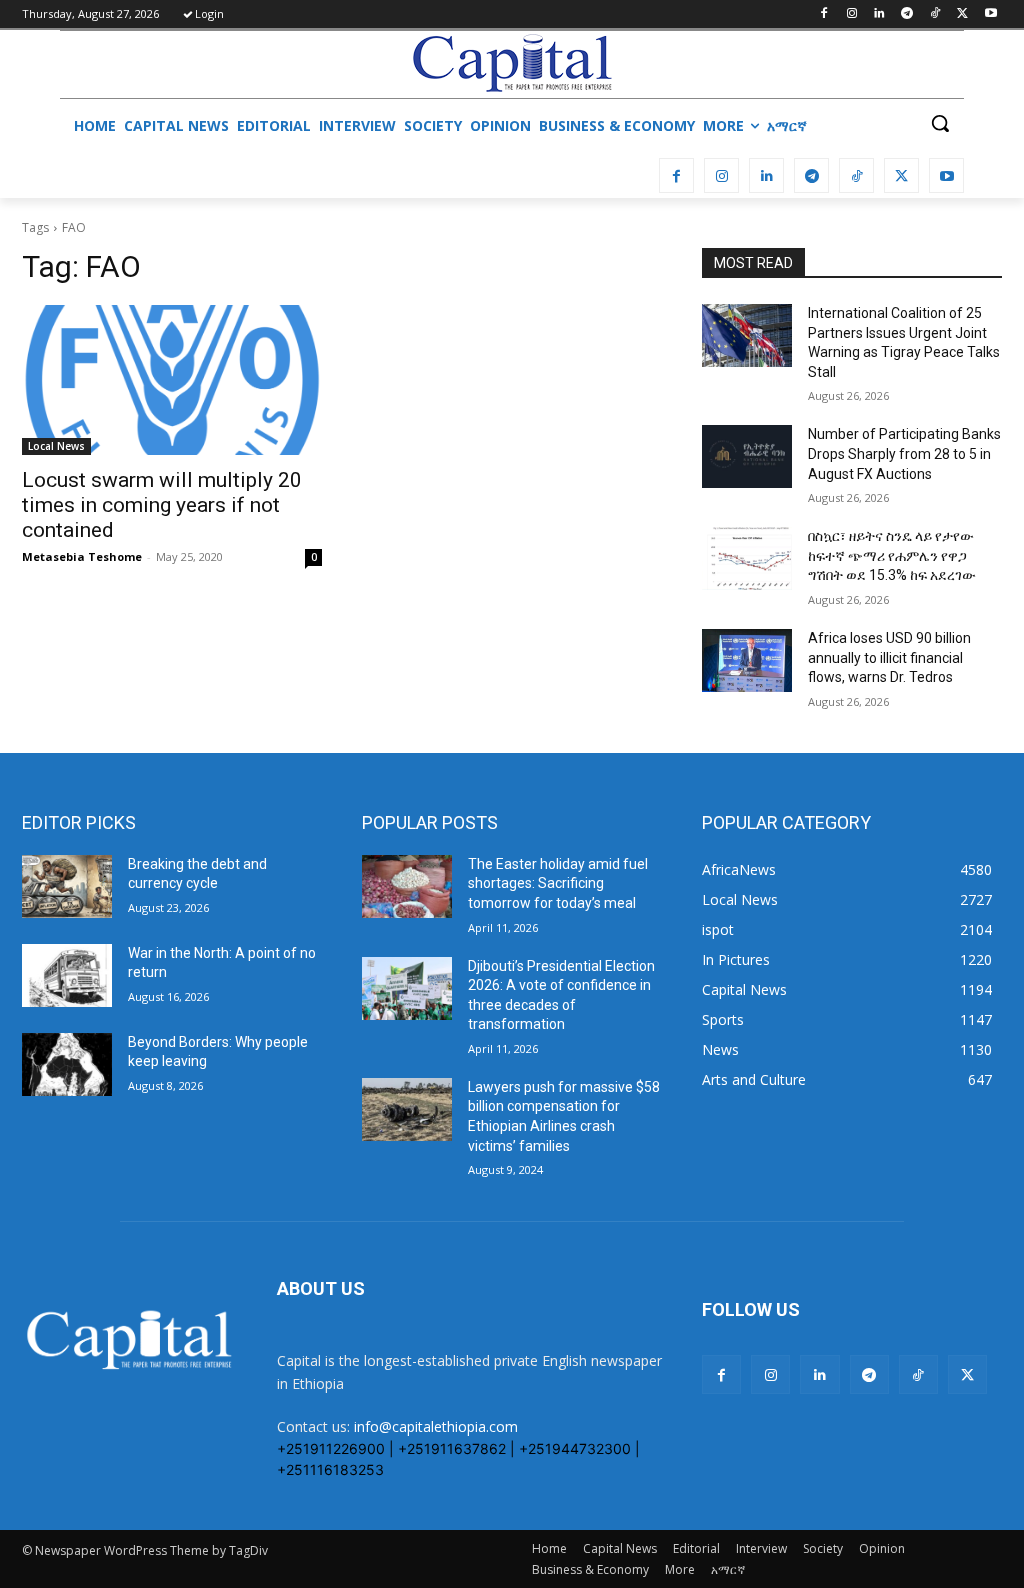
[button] (940, 123)
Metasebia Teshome (82, 556)
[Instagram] (851, 14)
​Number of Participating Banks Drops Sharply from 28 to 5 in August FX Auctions (904, 453)
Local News (56, 446)
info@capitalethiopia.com (436, 1426)
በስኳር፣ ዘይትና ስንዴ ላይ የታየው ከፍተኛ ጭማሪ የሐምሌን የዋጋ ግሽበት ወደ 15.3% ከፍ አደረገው (892, 555)
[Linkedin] (879, 14)
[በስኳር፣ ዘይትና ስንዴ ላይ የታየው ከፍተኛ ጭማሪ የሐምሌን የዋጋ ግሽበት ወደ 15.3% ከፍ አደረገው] (747, 558)
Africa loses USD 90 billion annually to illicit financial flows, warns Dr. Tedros (889, 657)
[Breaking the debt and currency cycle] (67, 886)
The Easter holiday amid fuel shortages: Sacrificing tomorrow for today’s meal (558, 883)
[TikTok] (935, 14)
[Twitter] (962, 14)
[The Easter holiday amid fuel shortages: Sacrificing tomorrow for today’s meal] (407, 886)
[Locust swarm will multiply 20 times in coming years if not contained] (172, 380)
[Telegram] (907, 14)
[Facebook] (823, 14)
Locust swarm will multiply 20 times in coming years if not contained (162, 505)
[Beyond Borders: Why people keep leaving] (67, 1064)
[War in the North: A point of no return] (67, 975)
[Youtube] (990, 14)
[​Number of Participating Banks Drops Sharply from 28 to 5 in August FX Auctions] (747, 456)
